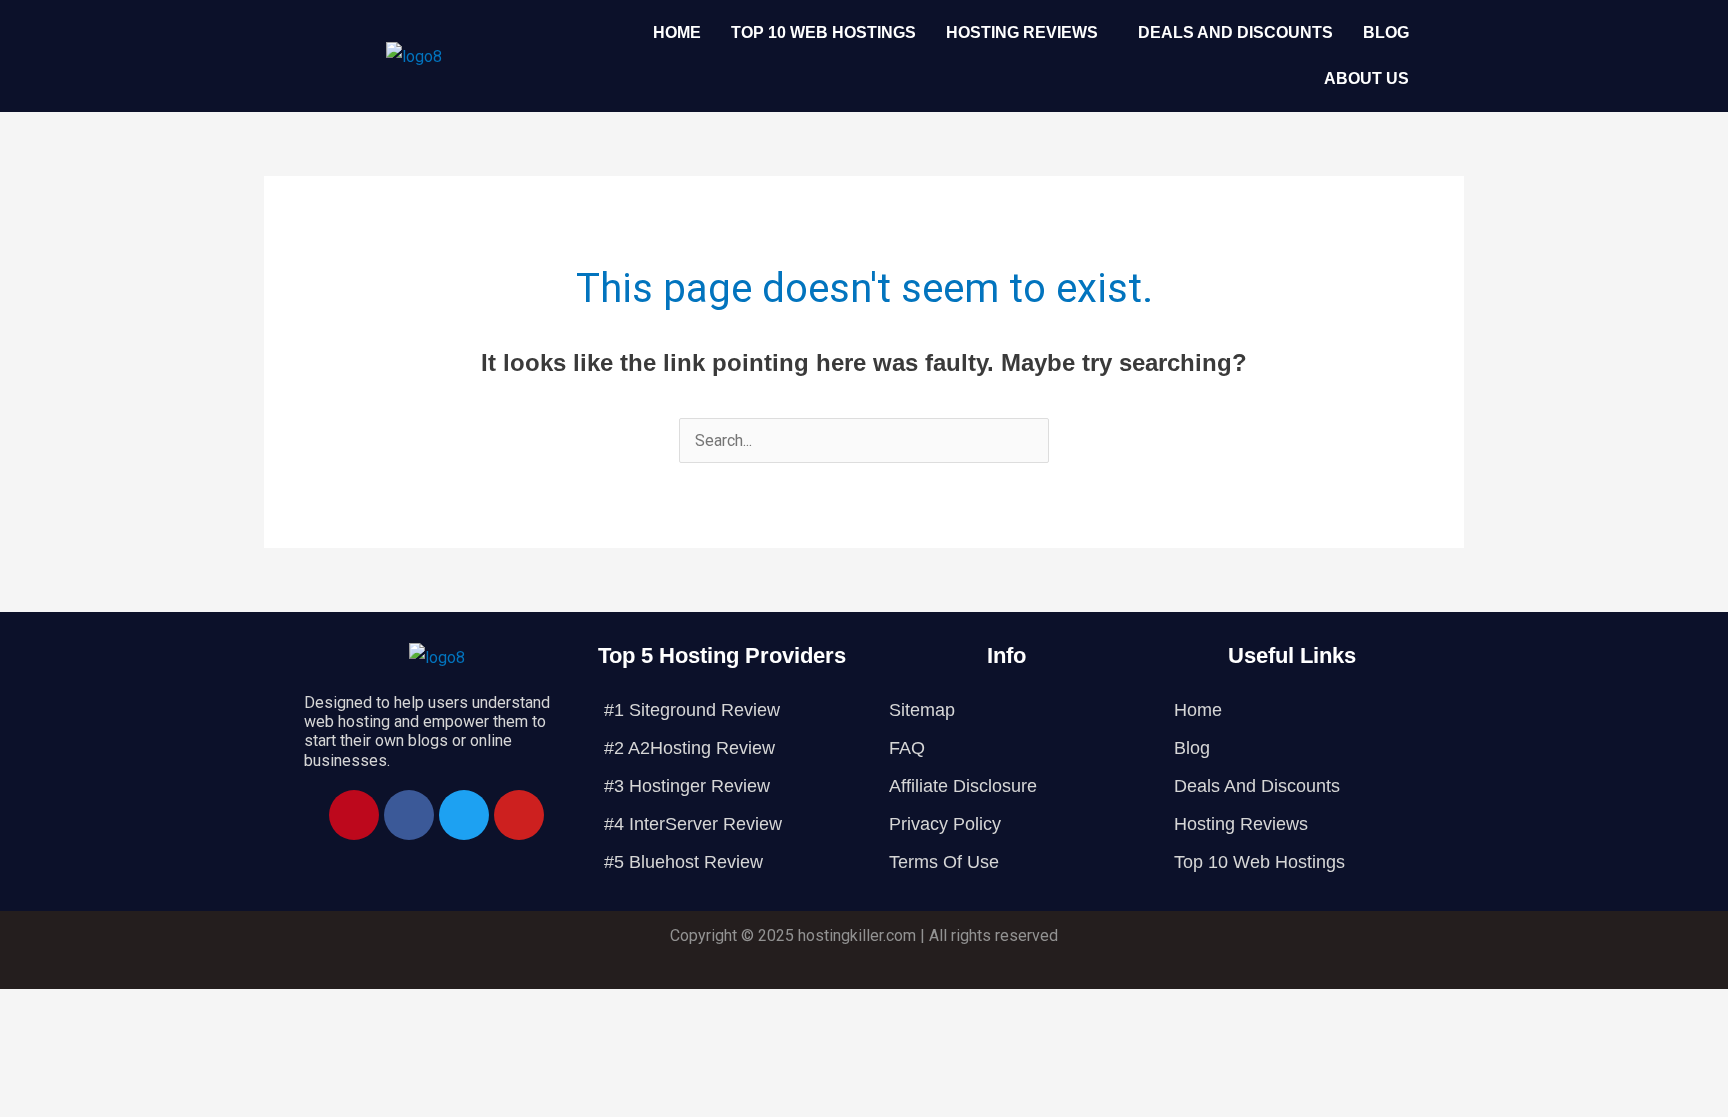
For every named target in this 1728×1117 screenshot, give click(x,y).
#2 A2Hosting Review (689, 748)
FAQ (907, 748)
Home (677, 32)
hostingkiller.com (857, 935)
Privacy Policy (945, 824)
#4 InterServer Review (693, 824)
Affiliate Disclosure (963, 786)
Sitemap (922, 710)
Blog (1386, 32)
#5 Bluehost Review (683, 862)
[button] (1027, 33)
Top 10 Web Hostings (823, 32)
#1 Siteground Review (692, 710)
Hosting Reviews (1022, 32)
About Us (1366, 78)
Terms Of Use (944, 862)
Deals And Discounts (1235, 32)
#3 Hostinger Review (687, 786)
